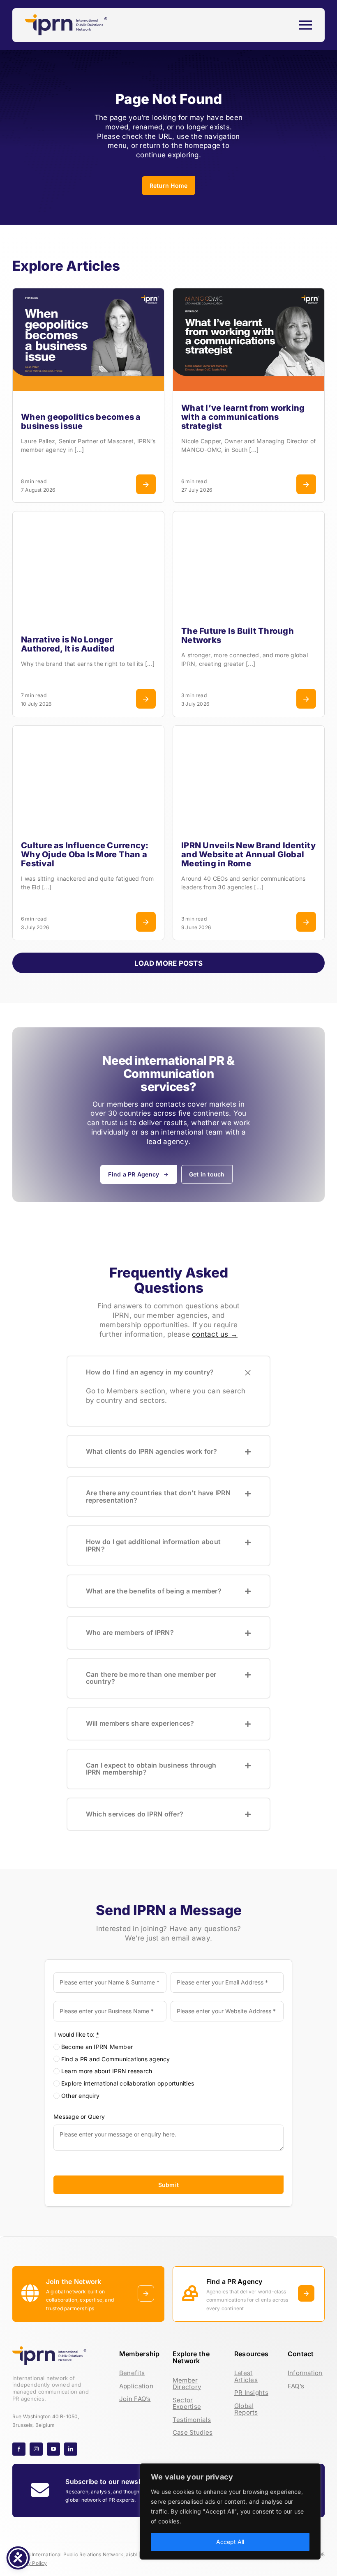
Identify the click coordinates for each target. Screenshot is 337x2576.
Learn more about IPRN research (107, 2071)
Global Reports (246, 2409)
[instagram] (36, 2449)
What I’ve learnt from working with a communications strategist (243, 417)
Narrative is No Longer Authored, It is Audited (68, 644)
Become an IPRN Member (97, 2046)
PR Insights (251, 2393)
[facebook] (19, 2449)
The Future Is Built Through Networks (238, 635)
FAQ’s (296, 2386)
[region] (230, 2512)
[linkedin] (71, 2449)
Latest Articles (246, 2376)
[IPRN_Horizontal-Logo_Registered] (66, 18)
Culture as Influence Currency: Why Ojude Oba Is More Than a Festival (85, 854)
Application (136, 2386)
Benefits (132, 2373)
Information (305, 2373)
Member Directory (187, 2384)
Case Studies (193, 2432)
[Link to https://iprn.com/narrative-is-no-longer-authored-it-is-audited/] (146, 698)
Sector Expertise (187, 2403)
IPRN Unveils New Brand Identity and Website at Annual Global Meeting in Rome (248, 854)
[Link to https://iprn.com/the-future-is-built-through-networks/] (306, 698)
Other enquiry (80, 2096)
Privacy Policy (30, 2563)
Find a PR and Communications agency (116, 2059)
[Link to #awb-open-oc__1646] (305, 25)
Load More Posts (168, 963)
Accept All (230, 2542)
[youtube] (53, 2449)
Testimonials (192, 2420)
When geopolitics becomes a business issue (81, 421)
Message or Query (79, 2116)
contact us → (215, 1334)
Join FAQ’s (135, 2399)
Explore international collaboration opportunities (128, 2083)
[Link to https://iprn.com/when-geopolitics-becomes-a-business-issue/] (146, 484)
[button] (169, 1372)
